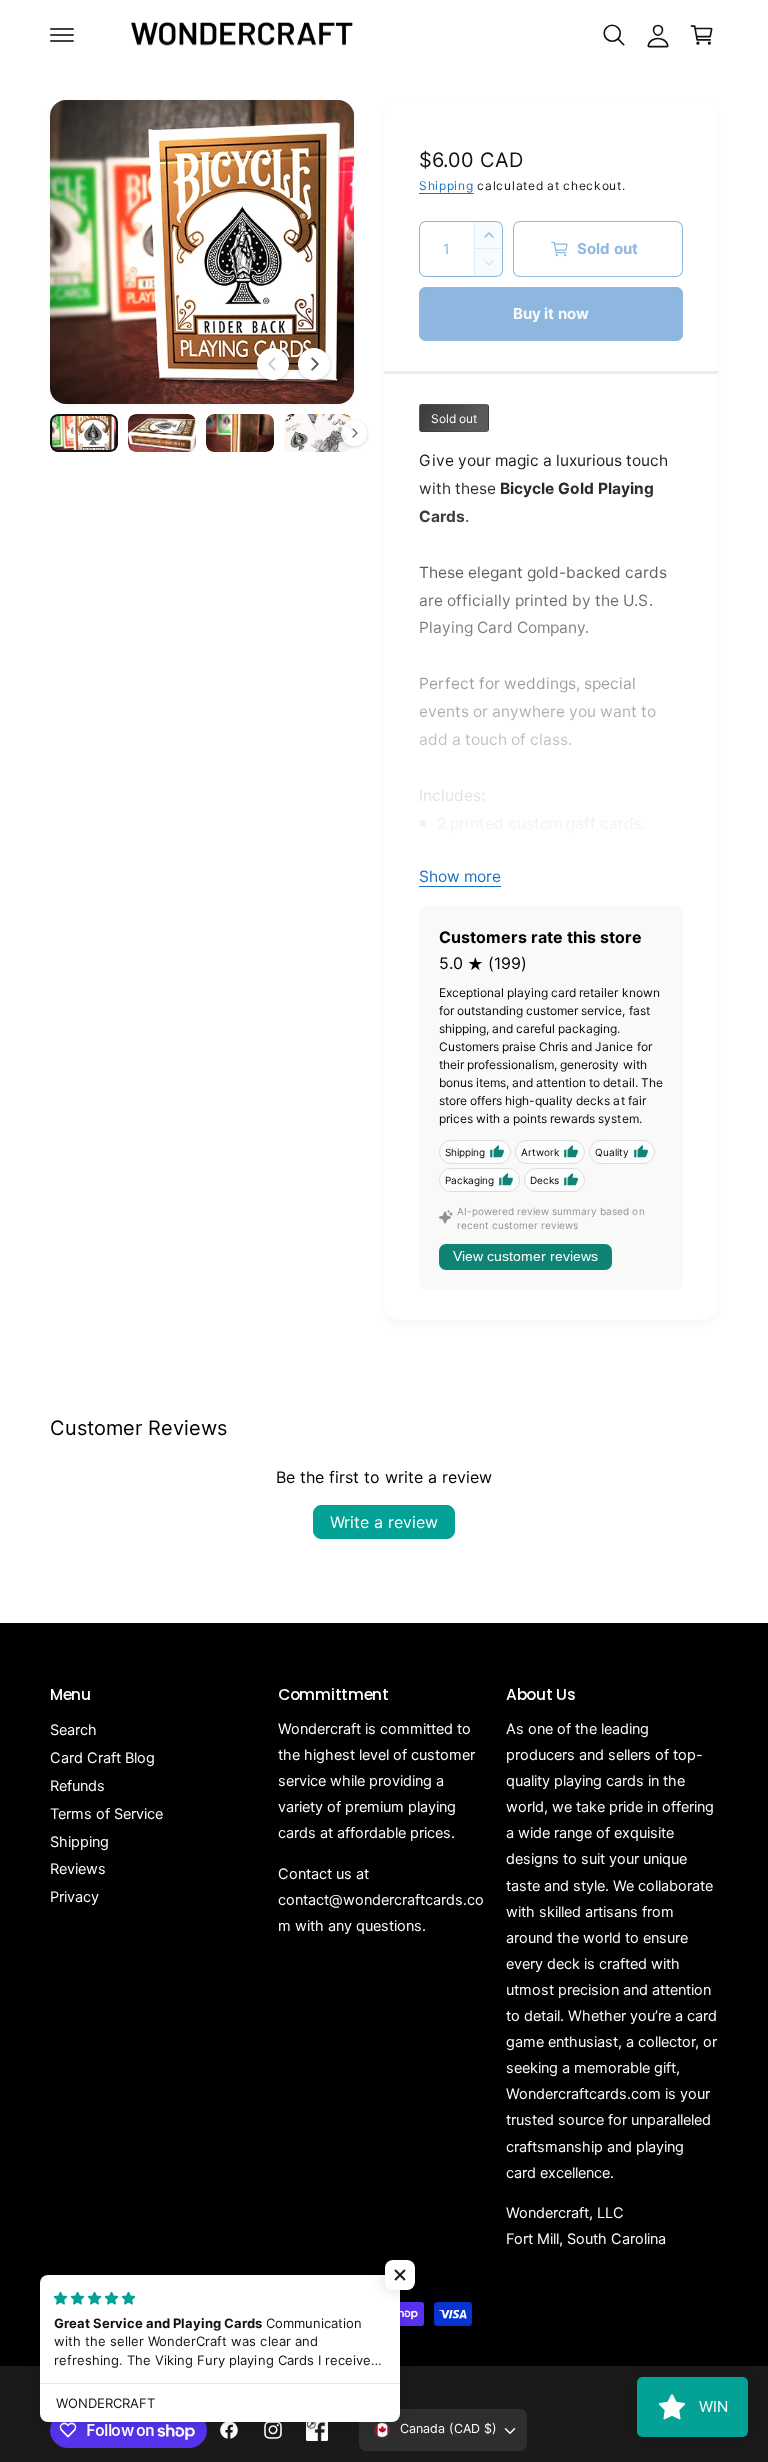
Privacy (74, 1897)
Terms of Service (106, 1814)
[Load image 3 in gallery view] (240, 433)
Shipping (446, 185)
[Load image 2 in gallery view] (162, 433)
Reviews (78, 1869)
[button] (62, 35)
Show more (460, 876)
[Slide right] (314, 364)
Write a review (384, 1522)
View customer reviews (525, 1256)
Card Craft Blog (102, 1758)
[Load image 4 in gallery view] (318, 433)
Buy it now (551, 313)
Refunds (77, 1786)
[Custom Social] (317, 2430)
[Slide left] (273, 364)
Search (73, 1730)
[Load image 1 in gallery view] (84, 433)
